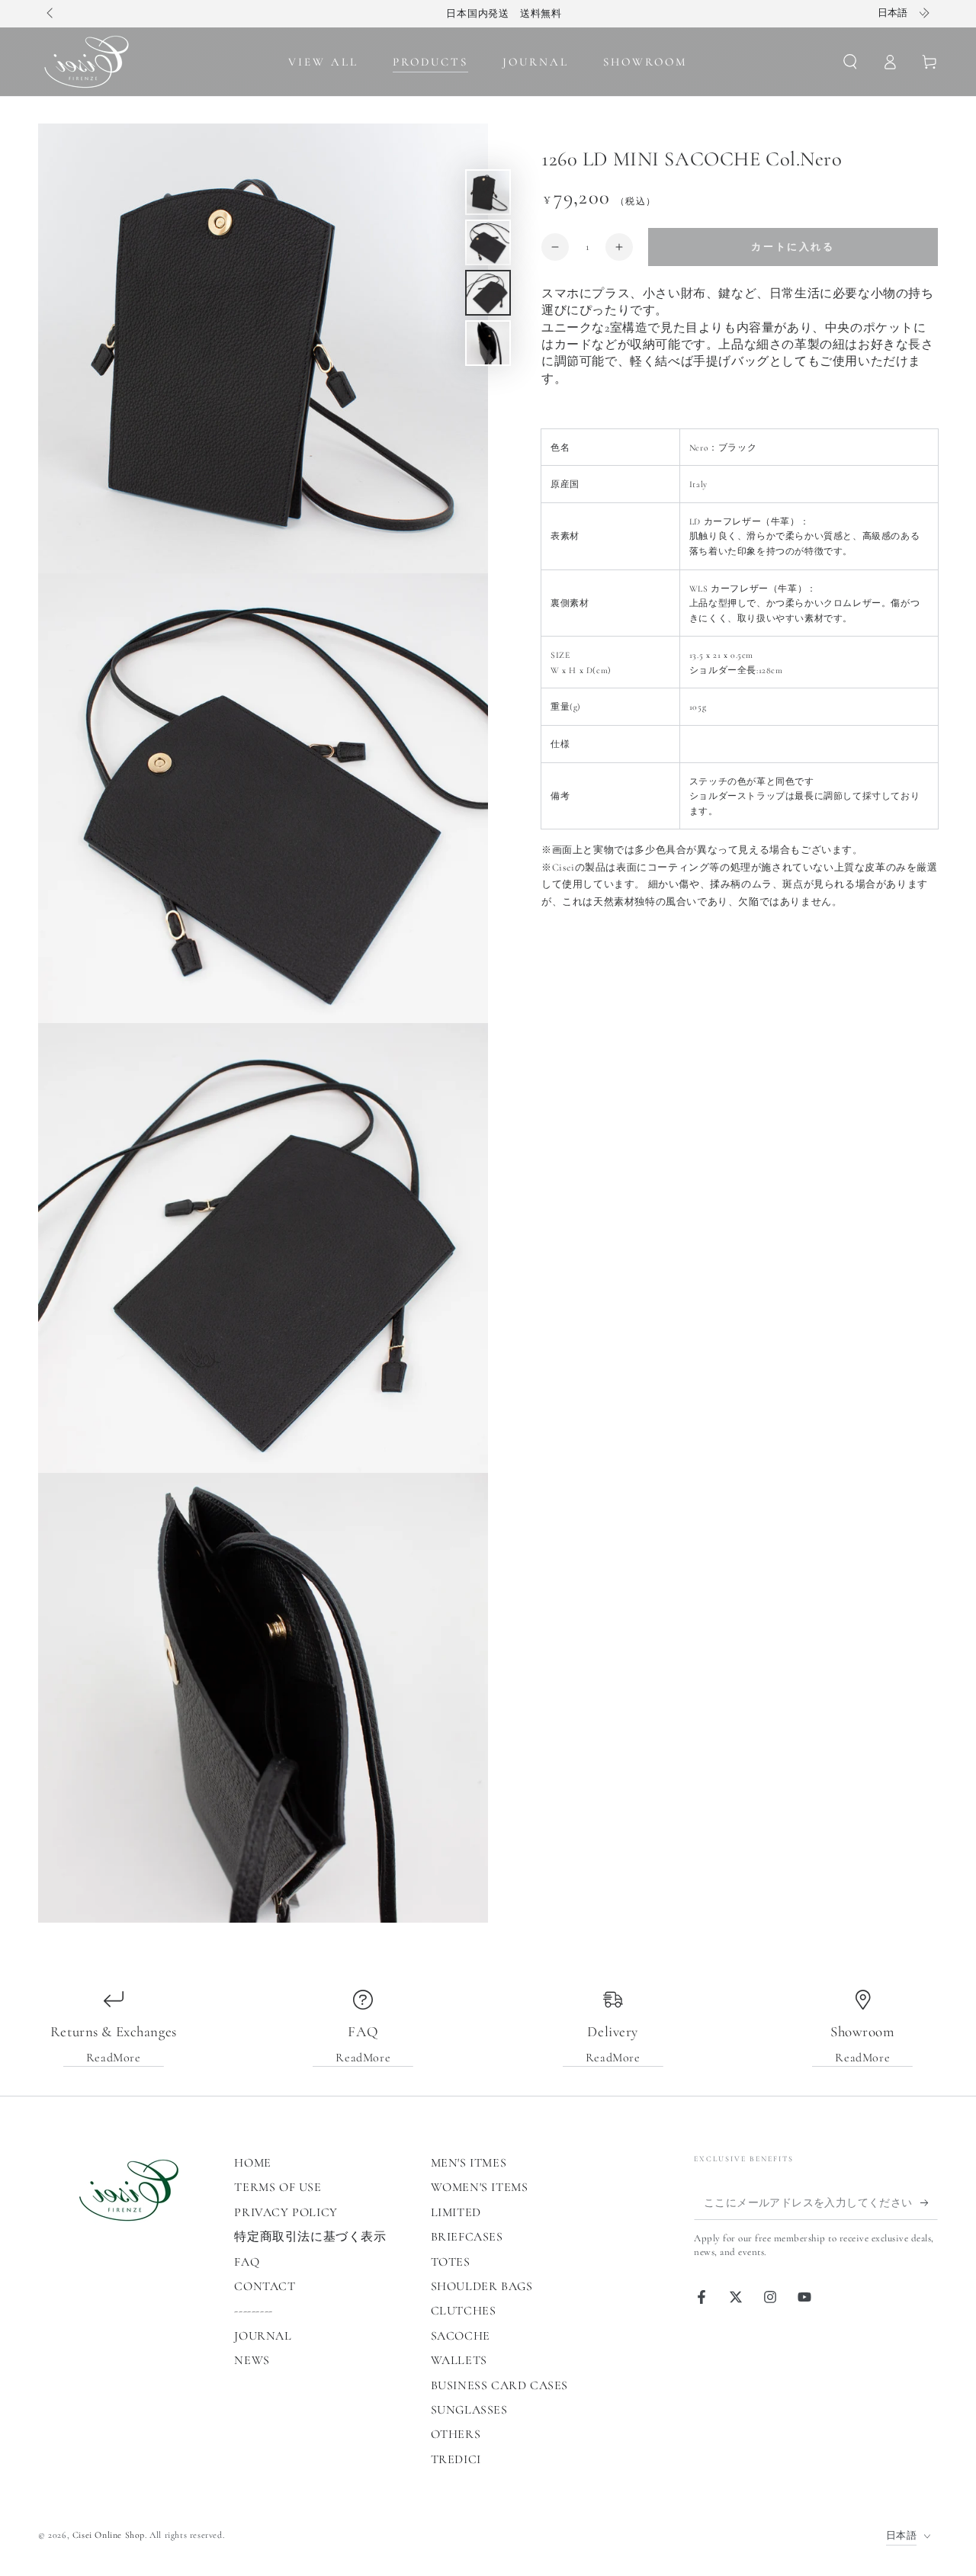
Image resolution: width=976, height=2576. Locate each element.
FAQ (247, 2262)
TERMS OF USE (278, 2187)
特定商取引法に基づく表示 (310, 2237)
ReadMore (114, 2058)
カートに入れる (793, 247)
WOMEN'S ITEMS (480, 2187)
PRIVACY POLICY (286, 2212)
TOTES (451, 2262)
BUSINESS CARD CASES (499, 2385)
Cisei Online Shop (109, 2535)
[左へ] (51, 14)
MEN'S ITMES (469, 2163)
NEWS (252, 2360)
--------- (253, 2311)
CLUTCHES (464, 2311)
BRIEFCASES (467, 2237)
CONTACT (265, 2286)
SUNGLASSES (469, 2410)
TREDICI (456, 2459)
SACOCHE (461, 2336)
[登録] (929, 2202)
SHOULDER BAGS (482, 2286)
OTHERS (456, 2434)
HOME (252, 2163)
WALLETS (459, 2360)
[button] (850, 62)
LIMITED (456, 2212)
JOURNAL (263, 2336)
